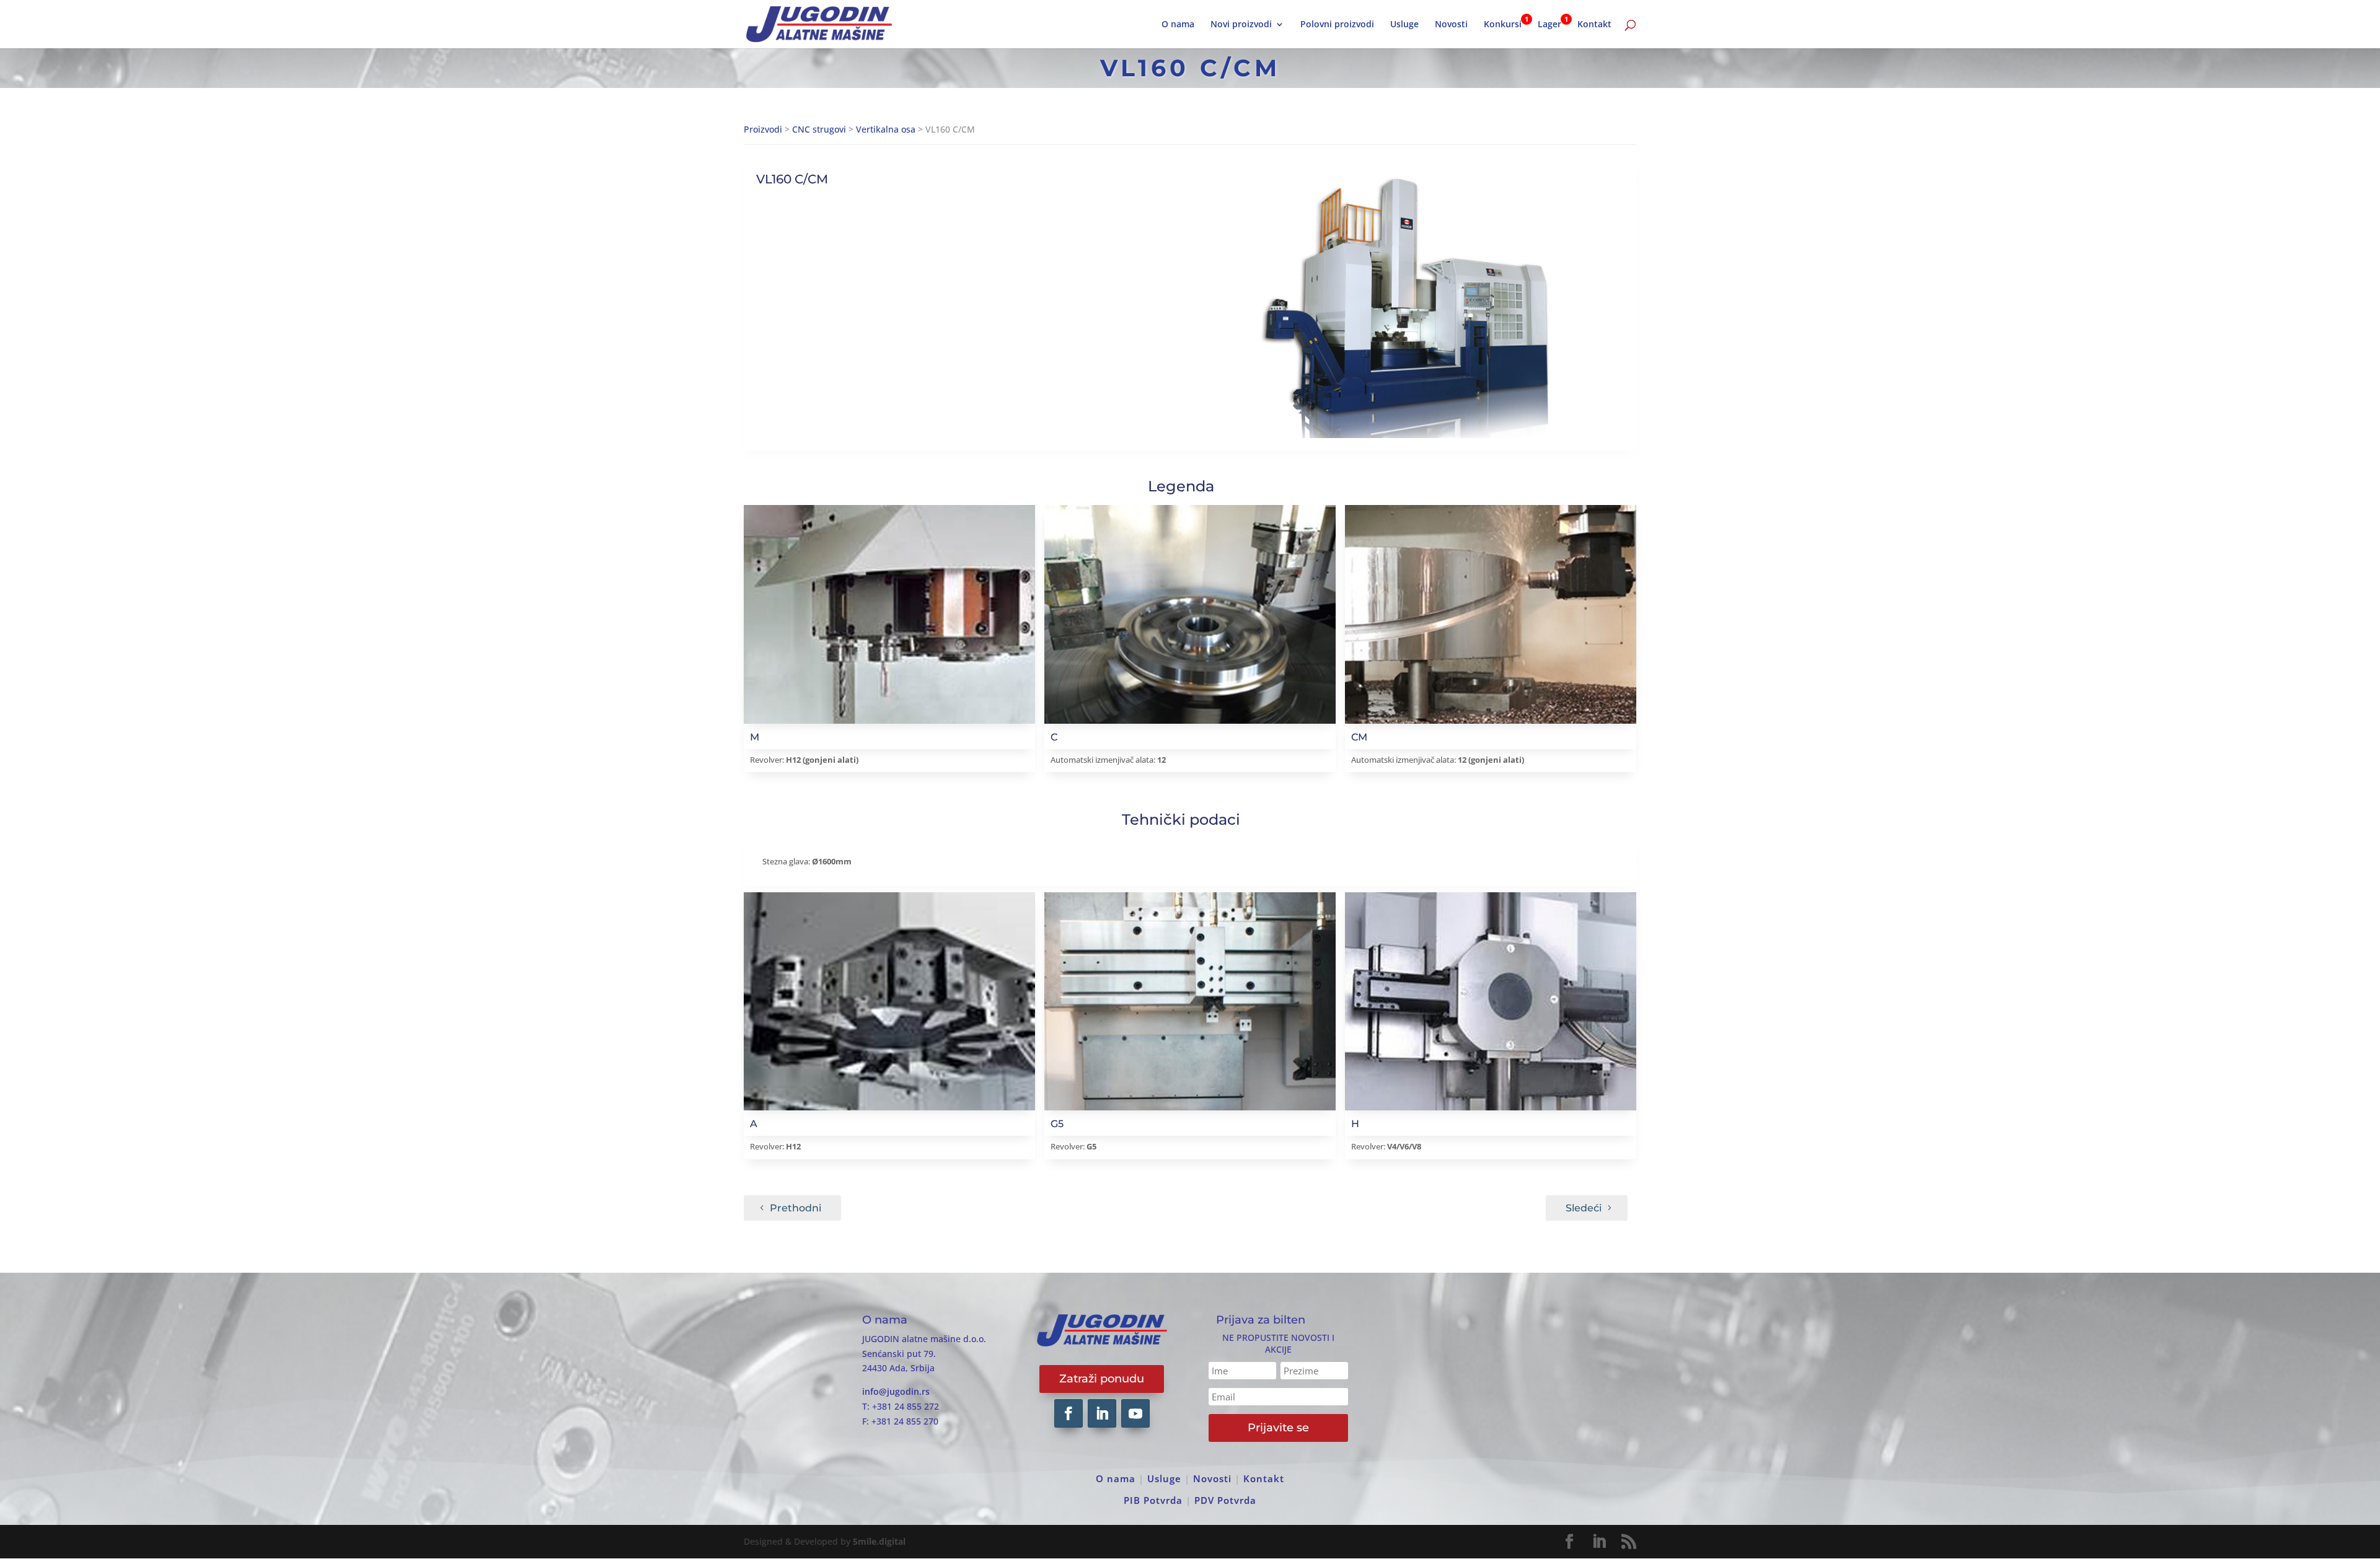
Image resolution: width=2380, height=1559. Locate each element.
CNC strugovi (819, 129)
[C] (1190, 614)
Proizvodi (763, 129)
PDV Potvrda (1225, 1500)
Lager (1549, 25)
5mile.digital (879, 1541)
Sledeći (1584, 1208)
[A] (889, 1001)
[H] (1491, 1001)
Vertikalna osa (886, 129)
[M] (889, 614)
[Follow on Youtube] (1135, 1413)
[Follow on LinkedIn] (1102, 1413)
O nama (1178, 25)
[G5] (1190, 1001)
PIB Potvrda (1153, 1500)
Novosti (1451, 25)
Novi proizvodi (1241, 25)
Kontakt (1594, 25)
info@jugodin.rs (896, 1391)
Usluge (1404, 25)
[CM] (1491, 614)
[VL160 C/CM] (1405, 304)
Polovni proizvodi (1337, 25)
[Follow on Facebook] (1069, 1413)
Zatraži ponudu (1102, 1379)
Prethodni (796, 1208)
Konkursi (1503, 25)
